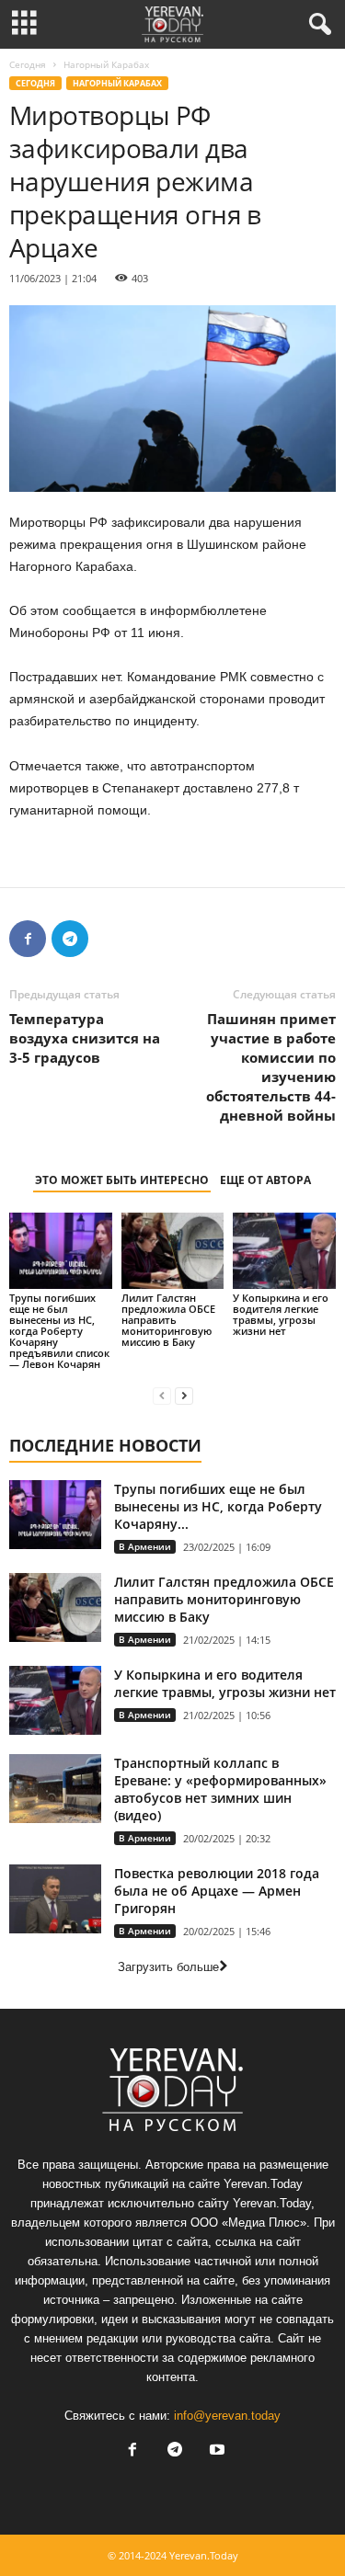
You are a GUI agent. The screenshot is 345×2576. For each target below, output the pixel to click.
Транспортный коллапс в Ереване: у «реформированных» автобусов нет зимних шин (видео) (220, 1789)
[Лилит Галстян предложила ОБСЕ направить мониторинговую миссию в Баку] (173, 1251)
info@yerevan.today (227, 2416)
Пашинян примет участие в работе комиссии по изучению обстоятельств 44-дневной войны (271, 1067)
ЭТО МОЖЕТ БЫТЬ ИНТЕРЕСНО (122, 1180)
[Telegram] (70, 939)
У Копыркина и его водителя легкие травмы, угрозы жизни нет (281, 1314)
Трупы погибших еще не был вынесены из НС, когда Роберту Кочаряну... (218, 1506)
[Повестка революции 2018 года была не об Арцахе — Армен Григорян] (55, 1899)
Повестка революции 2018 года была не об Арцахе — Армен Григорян (217, 1891)
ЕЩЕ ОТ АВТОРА (265, 1180)
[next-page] (184, 1395)
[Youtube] (215, 2451)
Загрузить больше (168, 1967)
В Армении (145, 1546)
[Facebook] (28, 939)
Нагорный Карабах (117, 83)
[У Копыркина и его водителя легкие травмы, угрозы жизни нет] (284, 1251)
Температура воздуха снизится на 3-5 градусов (85, 1038)
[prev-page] (162, 1395)
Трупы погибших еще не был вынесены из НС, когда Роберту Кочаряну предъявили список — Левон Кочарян (59, 1331)
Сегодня (28, 64)
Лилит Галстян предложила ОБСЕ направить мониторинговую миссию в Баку (168, 1320)
